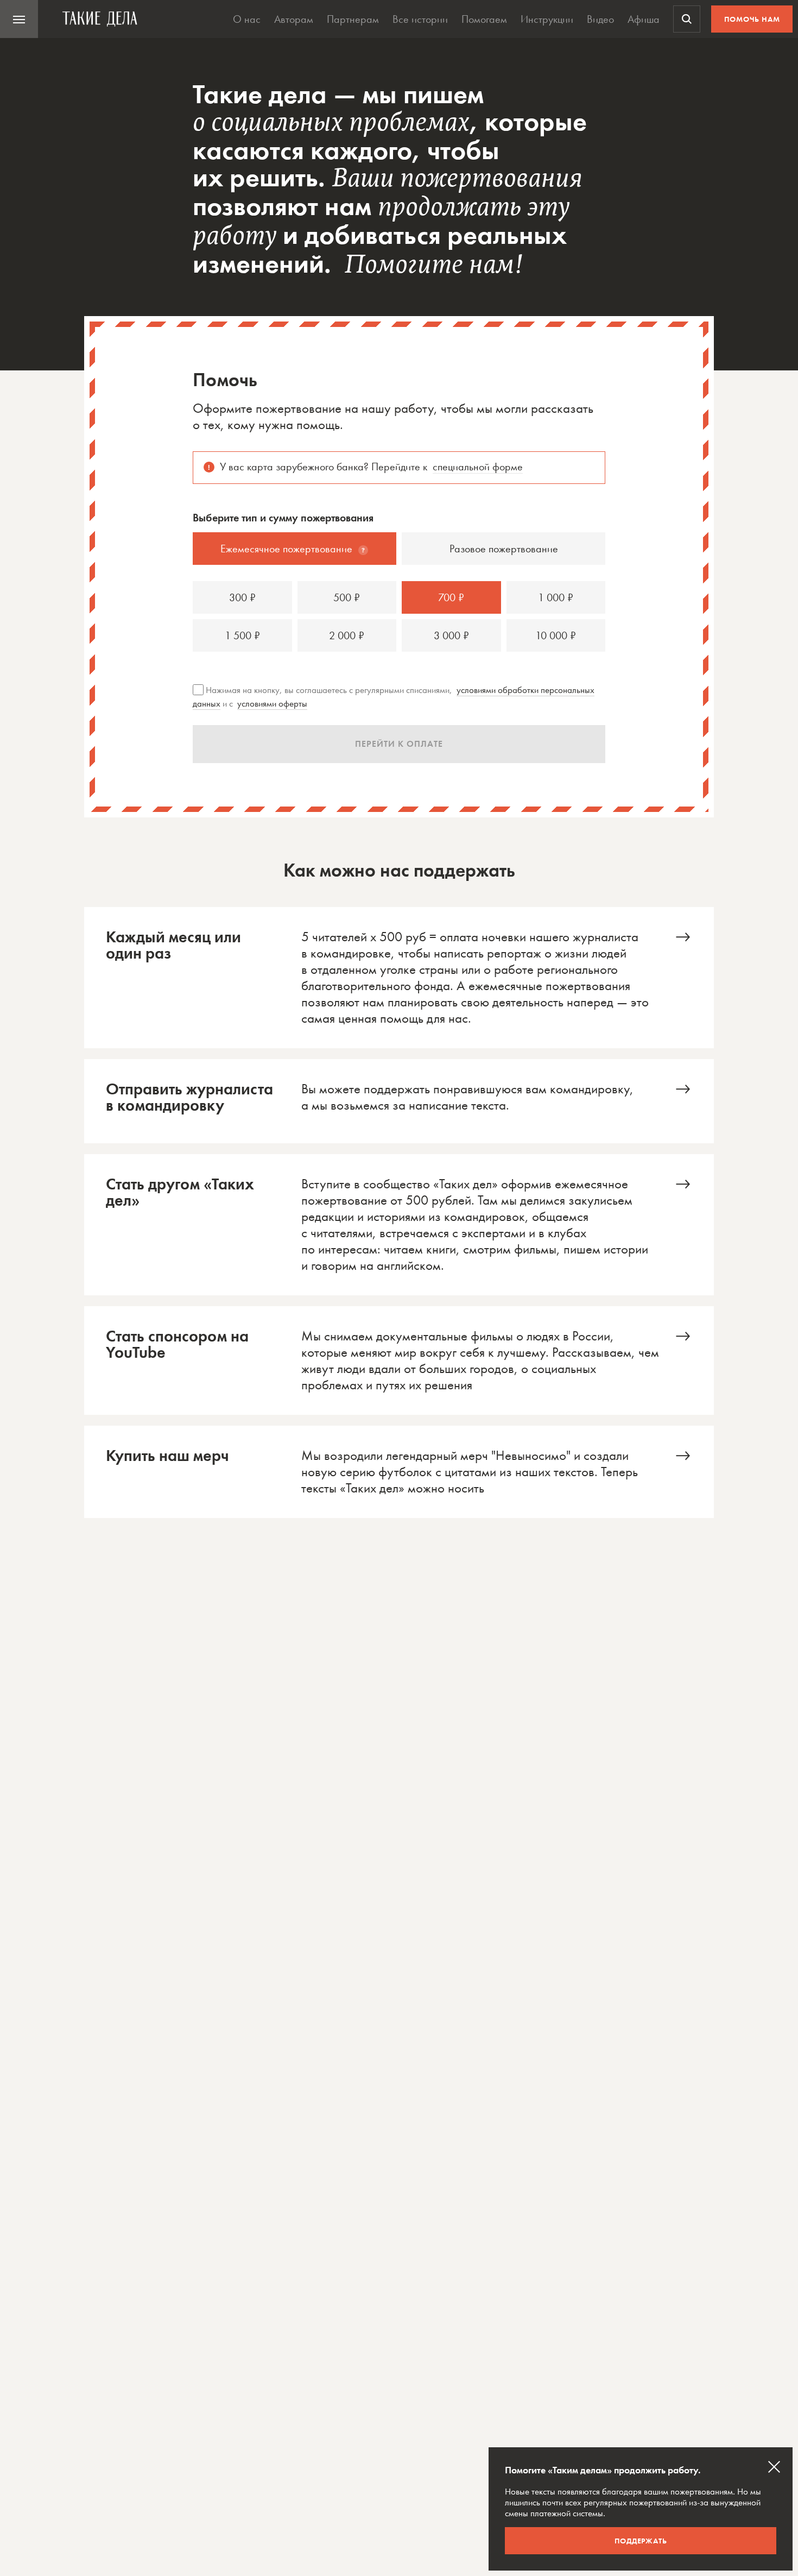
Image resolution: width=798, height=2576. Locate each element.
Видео (600, 19)
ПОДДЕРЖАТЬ (641, 2541)
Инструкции (547, 19)
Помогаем (484, 19)
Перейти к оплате (399, 744)
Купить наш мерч (399, 1472)
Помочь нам (752, 19)
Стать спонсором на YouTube (399, 1361)
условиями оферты (272, 703)
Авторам (294, 19)
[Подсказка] (363, 550)
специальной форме (478, 467)
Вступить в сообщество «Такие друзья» (399, 1225)
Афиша (644, 19)
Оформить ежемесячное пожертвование (399, 978)
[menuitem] (19, 19)
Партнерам (353, 19)
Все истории (420, 19)
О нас (247, 19)
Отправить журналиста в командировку (399, 1101)
